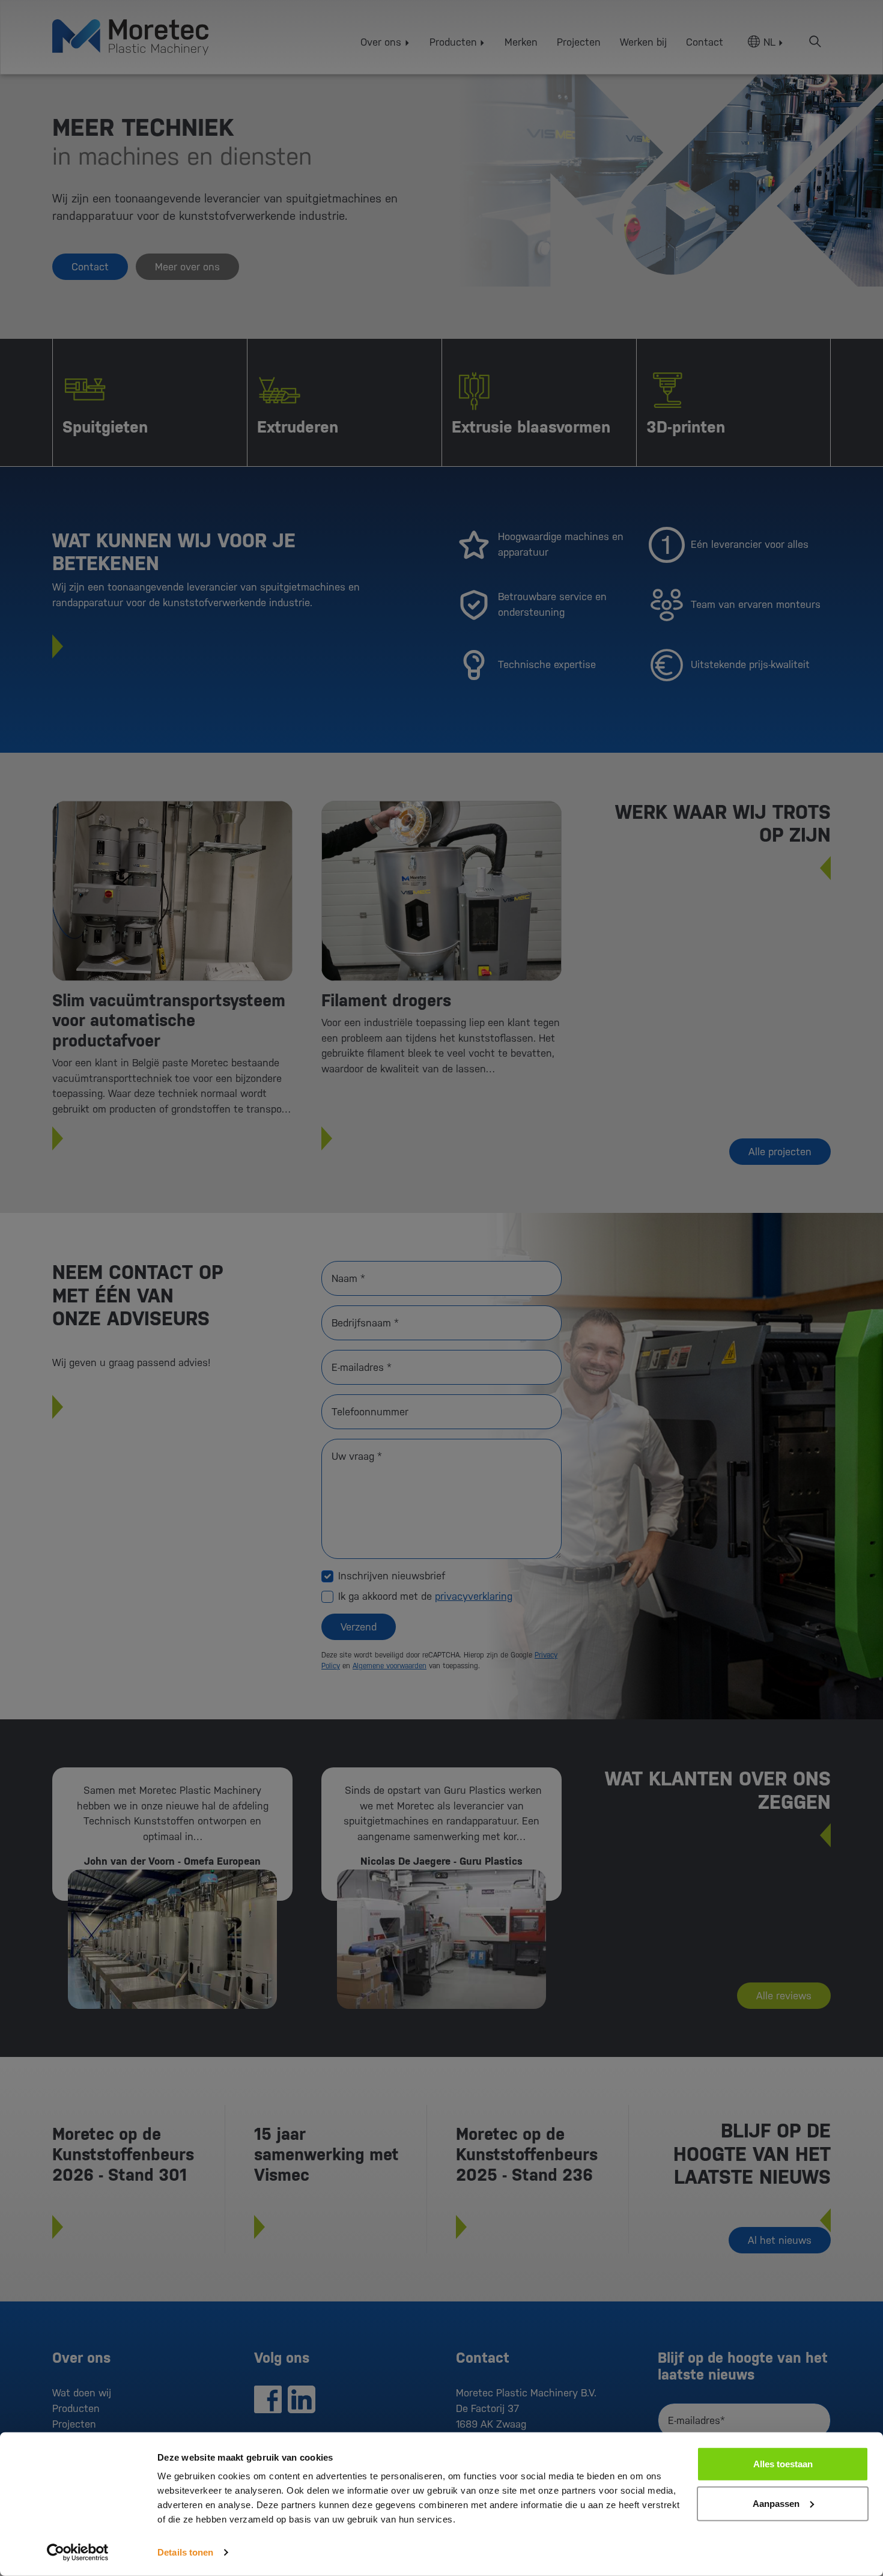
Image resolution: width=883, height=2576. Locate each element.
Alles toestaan (783, 2464)
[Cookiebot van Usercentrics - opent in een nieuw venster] (78, 2553)
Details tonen (185, 2552)
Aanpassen (776, 2503)
